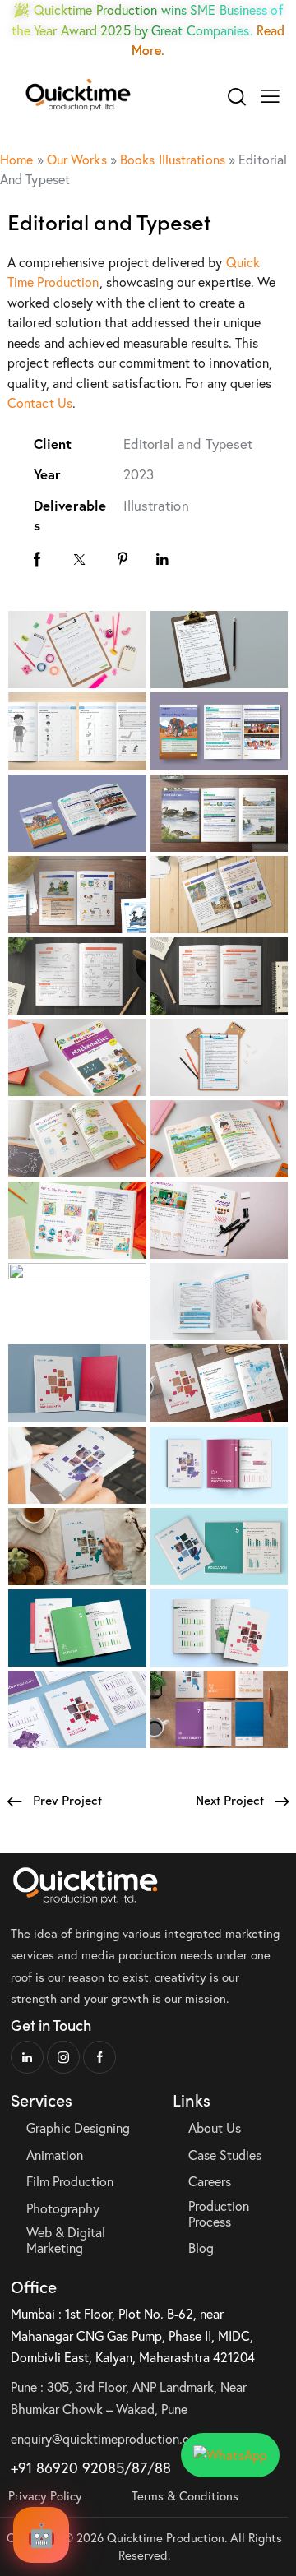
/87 (136, 2467)
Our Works (77, 159)
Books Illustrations (173, 159)
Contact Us (40, 402)
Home (16, 159)
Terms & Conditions (185, 2495)
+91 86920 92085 (67, 2467)
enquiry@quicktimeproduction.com (109, 2438)
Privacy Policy (45, 2495)
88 (163, 2467)
